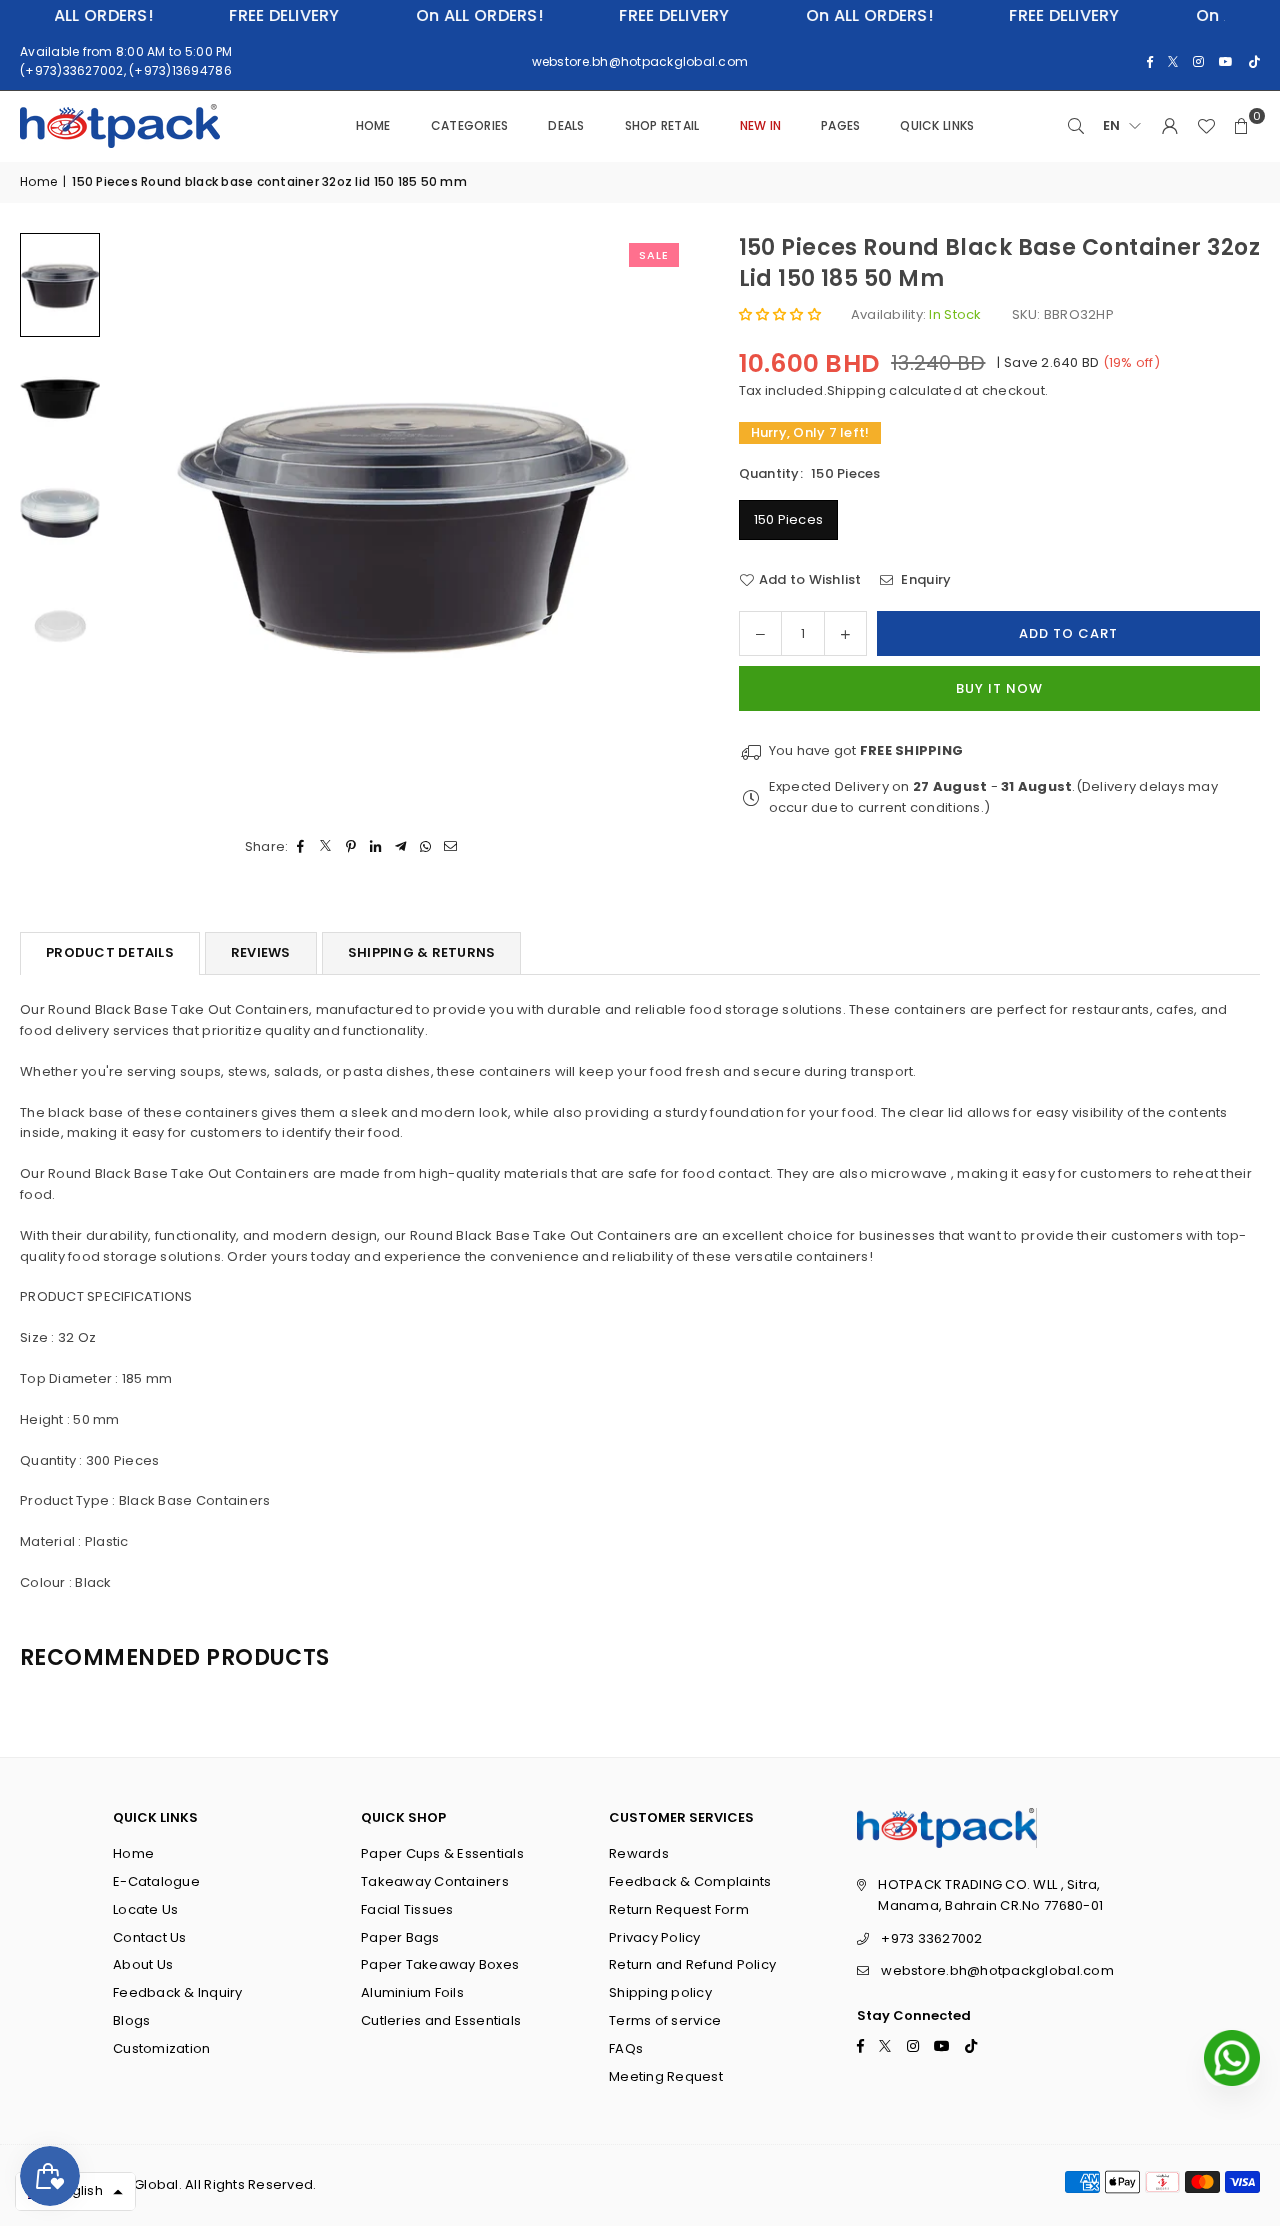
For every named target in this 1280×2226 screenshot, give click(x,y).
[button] (1242, 126)
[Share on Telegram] (401, 847)
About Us (143, 1964)
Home (373, 125)
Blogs (131, 2020)
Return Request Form (679, 1909)
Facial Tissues (407, 1909)
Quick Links (937, 125)
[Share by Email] (451, 847)
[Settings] (1170, 126)
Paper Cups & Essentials (442, 1853)
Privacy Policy (655, 1937)
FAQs (626, 2048)
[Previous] (150, 522)
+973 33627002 (931, 1938)
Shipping (856, 390)
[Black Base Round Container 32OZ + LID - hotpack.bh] (60, 284)
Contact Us (150, 1937)
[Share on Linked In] (376, 847)
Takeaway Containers (435, 1881)
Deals (566, 125)
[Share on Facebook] (301, 847)
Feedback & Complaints (690, 1881)
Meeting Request (666, 2076)
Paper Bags (400, 1937)
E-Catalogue (156, 1881)
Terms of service (665, 2020)
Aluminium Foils (412, 1992)
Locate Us (145, 1909)
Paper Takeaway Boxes (440, 1964)
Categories (470, 125)
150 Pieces (789, 519)
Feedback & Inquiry (178, 1992)
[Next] (649, 522)
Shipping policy (660, 1992)
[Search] (1076, 126)
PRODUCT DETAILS (110, 952)
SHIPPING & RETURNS (422, 952)
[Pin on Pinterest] (351, 847)
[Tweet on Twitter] (326, 847)
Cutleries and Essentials (441, 2020)
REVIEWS (261, 952)
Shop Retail (662, 125)
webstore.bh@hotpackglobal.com (997, 1970)
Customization (161, 2048)
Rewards (639, 1853)
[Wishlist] (1206, 126)
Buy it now (999, 688)
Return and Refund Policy (692, 1964)
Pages (840, 125)
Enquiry (924, 579)
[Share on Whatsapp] (426, 847)
